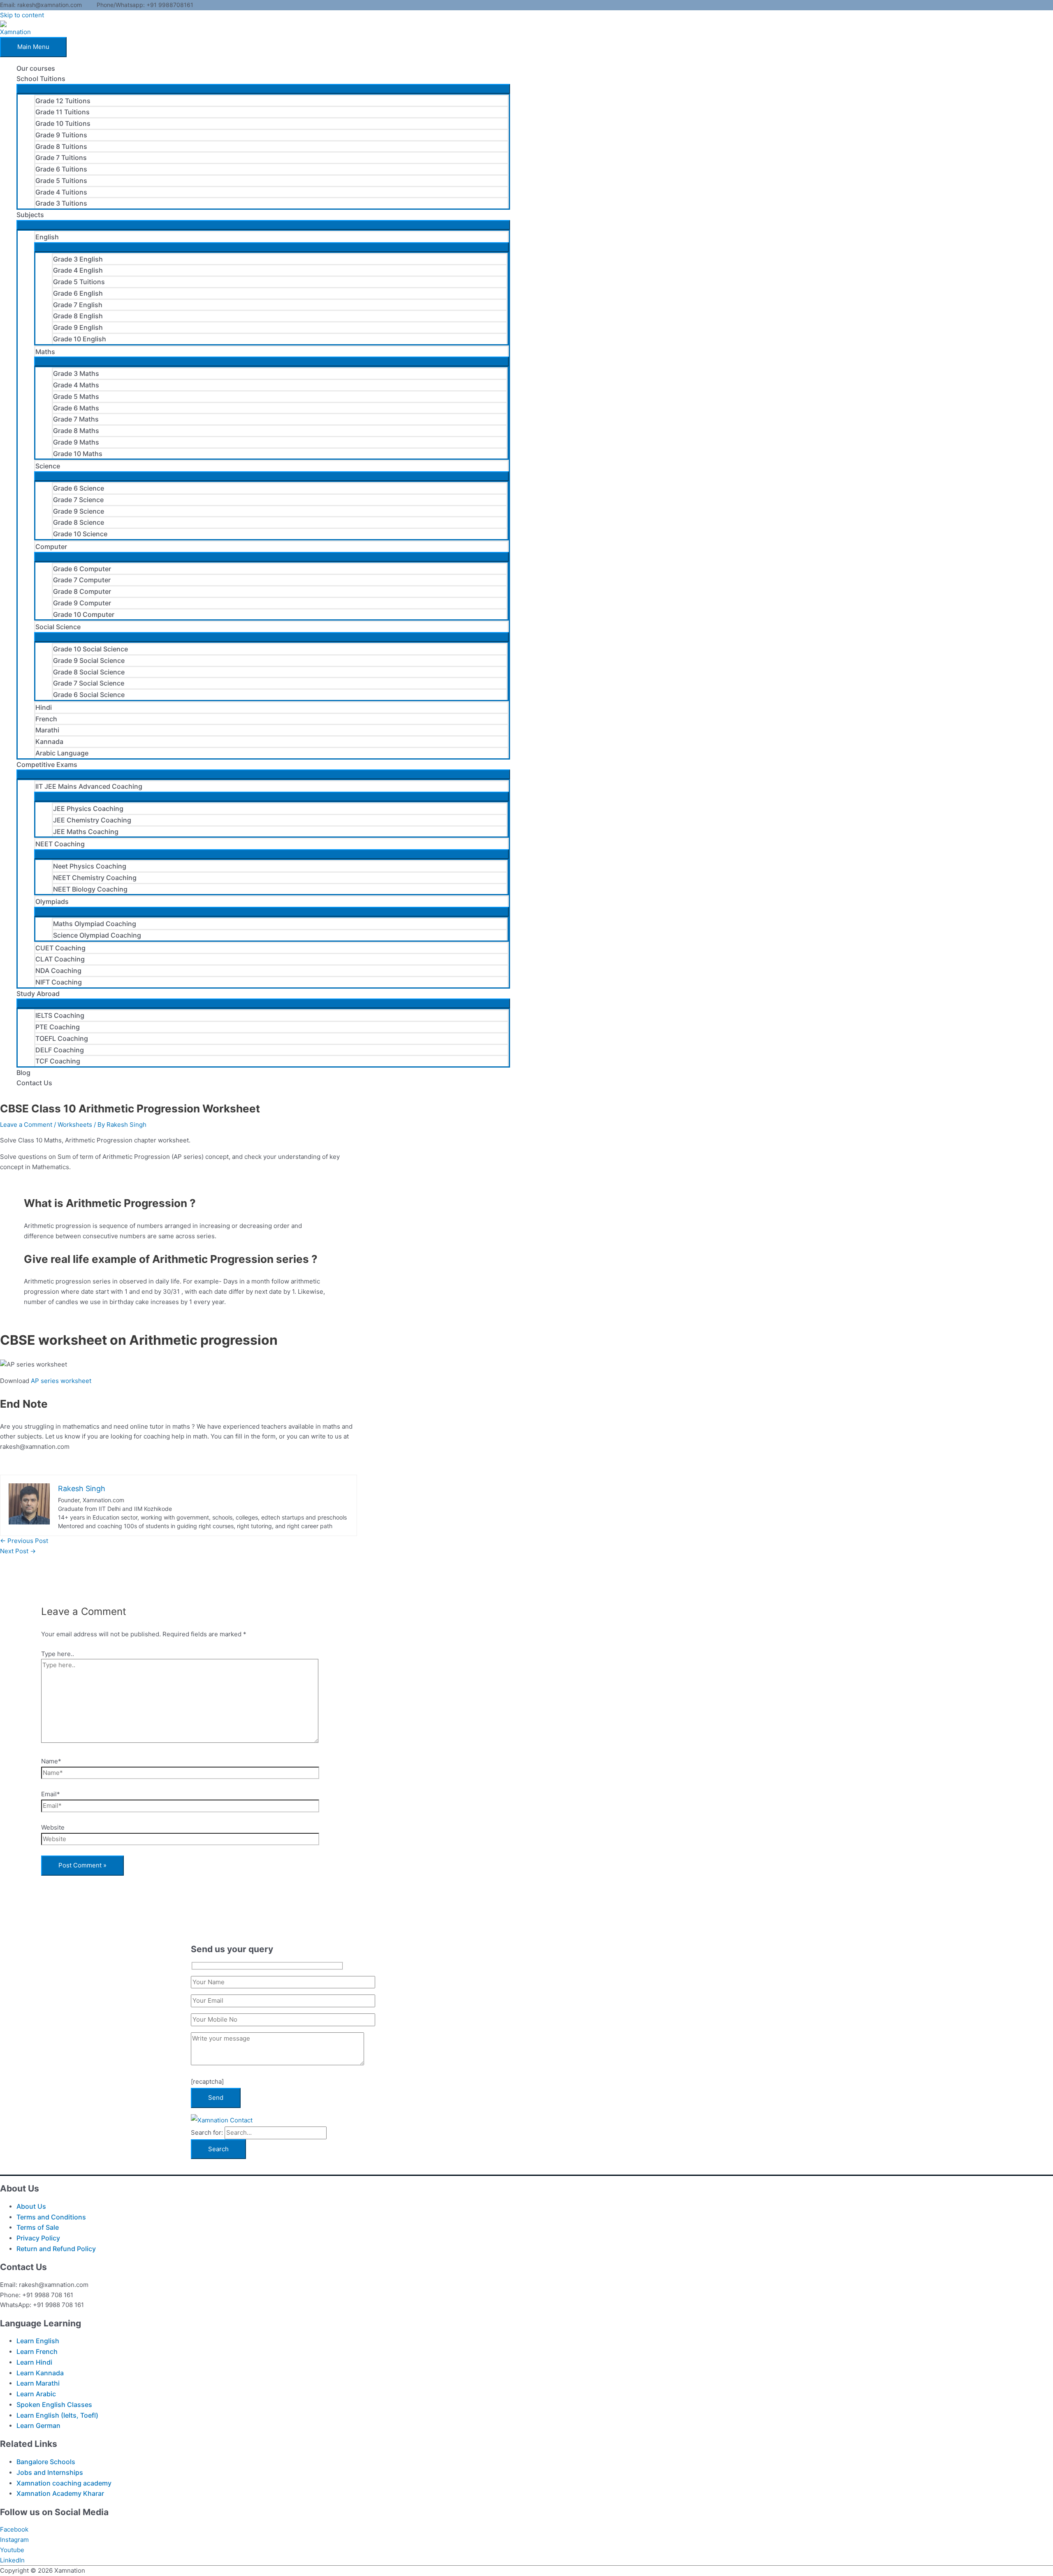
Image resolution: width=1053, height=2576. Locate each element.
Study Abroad (38, 994)
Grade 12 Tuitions (63, 101)
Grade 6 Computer (82, 569)
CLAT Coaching (60, 959)
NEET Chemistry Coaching (95, 878)
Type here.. (58, 1654)
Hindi (44, 707)
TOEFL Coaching (62, 1038)
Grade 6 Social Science (89, 695)
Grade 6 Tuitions (61, 169)
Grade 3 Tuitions (61, 203)
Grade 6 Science (79, 488)
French (46, 719)
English (47, 237)
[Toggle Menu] (263, 89)
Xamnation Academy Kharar (60, 2493)
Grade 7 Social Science (89, 683)
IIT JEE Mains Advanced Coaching (89, 786)
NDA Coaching (58, 971)
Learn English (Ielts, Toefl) (57, 2415)
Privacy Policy (38, 2238)
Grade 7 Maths (76, 419)
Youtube (12, 2550)
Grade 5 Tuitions (61, 181)
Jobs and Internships (50, 2472)
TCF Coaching (58, 1061)
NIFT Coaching (59, 982)
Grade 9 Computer (82, 603)
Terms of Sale (38, 2227)
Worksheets (75, 1125)
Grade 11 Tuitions (63, 112)
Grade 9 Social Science (89, 660)
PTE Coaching (58, 1027)
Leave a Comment (26, 1125)
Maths (45, 352)
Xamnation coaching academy (64, 2483)
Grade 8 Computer (82, 591)
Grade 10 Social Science (90, 649)
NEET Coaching (60, 844)
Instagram (14, 2540)
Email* (51, 1794)
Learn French (37, 2351)
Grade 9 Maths (76, 442)
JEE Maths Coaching (86, 832)
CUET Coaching (60, 948)
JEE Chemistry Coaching (92, 820)
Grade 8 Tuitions (61, 146)
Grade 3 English (78, 259)
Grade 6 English (78, 293)
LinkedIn (12, 2560)
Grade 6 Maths (76, 408)
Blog (23, 1073)
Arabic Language (62, 753)
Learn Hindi (34, 2362)
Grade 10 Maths (78, 454)
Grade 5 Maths (76, 396)
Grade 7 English (78, 305)
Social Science (58, 627)
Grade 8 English (78, 316)
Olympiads (52, 901)
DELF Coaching (60, 1050)
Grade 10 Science (80, 534)
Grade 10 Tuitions (63, 123)
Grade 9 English (78, 327)
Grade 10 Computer (84, 614)
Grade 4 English (78, 270)
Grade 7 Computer (82, 580)
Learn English (38, 2341)
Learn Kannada (40, 2373)
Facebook (14, 2529)
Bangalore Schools (46, 2462)
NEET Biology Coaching (90, 889)
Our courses (36, 68)
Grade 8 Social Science (89, 672)
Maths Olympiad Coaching (95, 924)
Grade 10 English (80, 339)
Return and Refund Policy (56, 2249)
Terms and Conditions (51, 2217)
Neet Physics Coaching (90, 866)
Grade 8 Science (79, 522)
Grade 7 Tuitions (61, 158)
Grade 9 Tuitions (61, 135)
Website (53, 1827)
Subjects (30, 215)
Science (48, 466)
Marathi (47, 730)
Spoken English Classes (54, 2405)
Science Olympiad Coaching (97, 935)
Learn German (38, 2425)
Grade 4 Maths (76, 385)
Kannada (49, 741)
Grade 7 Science (78, 500)
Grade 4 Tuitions (61, 192)
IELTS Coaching (60, 1015)
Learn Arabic (36, 2394)
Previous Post (24, 1541)
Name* (51, 1761)
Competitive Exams (47, 764)
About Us (31, 2206)
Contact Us (34, 1083)
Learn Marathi (38, 2383)
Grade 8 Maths (76, 431)
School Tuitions (41, 79)
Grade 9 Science (79, 511)
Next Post (18, 1551)
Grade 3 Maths (76, 373)
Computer (51, 547)
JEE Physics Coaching (88, 808)
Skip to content (22, 15)
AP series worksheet (61, 1381)
